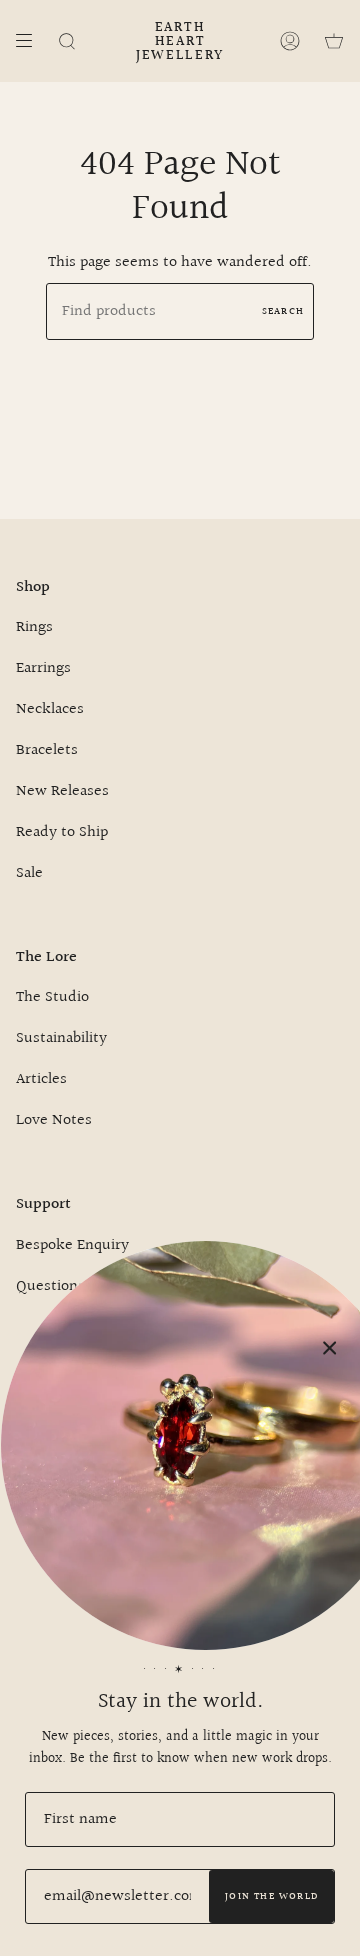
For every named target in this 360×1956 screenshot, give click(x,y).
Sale (29, 873)
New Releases (62, 791)
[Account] (290, 41)
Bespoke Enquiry (72, 1245)
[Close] (330, 1348)
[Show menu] (31, 41)
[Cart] (334, 41)
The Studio (52, 997)
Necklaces (50, 709)
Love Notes (54, 1120)
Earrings (43, 668)
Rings (34, 627)
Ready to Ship (62, 832)
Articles (41, 1079)
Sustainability (61, 1038)
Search (283, 311)
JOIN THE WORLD (271, 1896)
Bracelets (47, 750)
